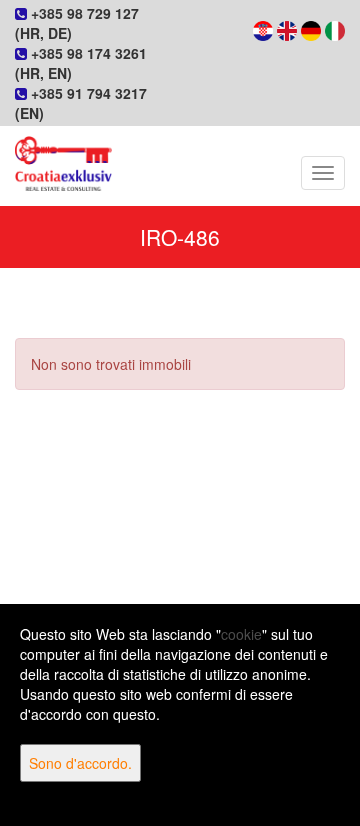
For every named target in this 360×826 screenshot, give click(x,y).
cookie (241, 634)
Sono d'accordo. (80, 763)
